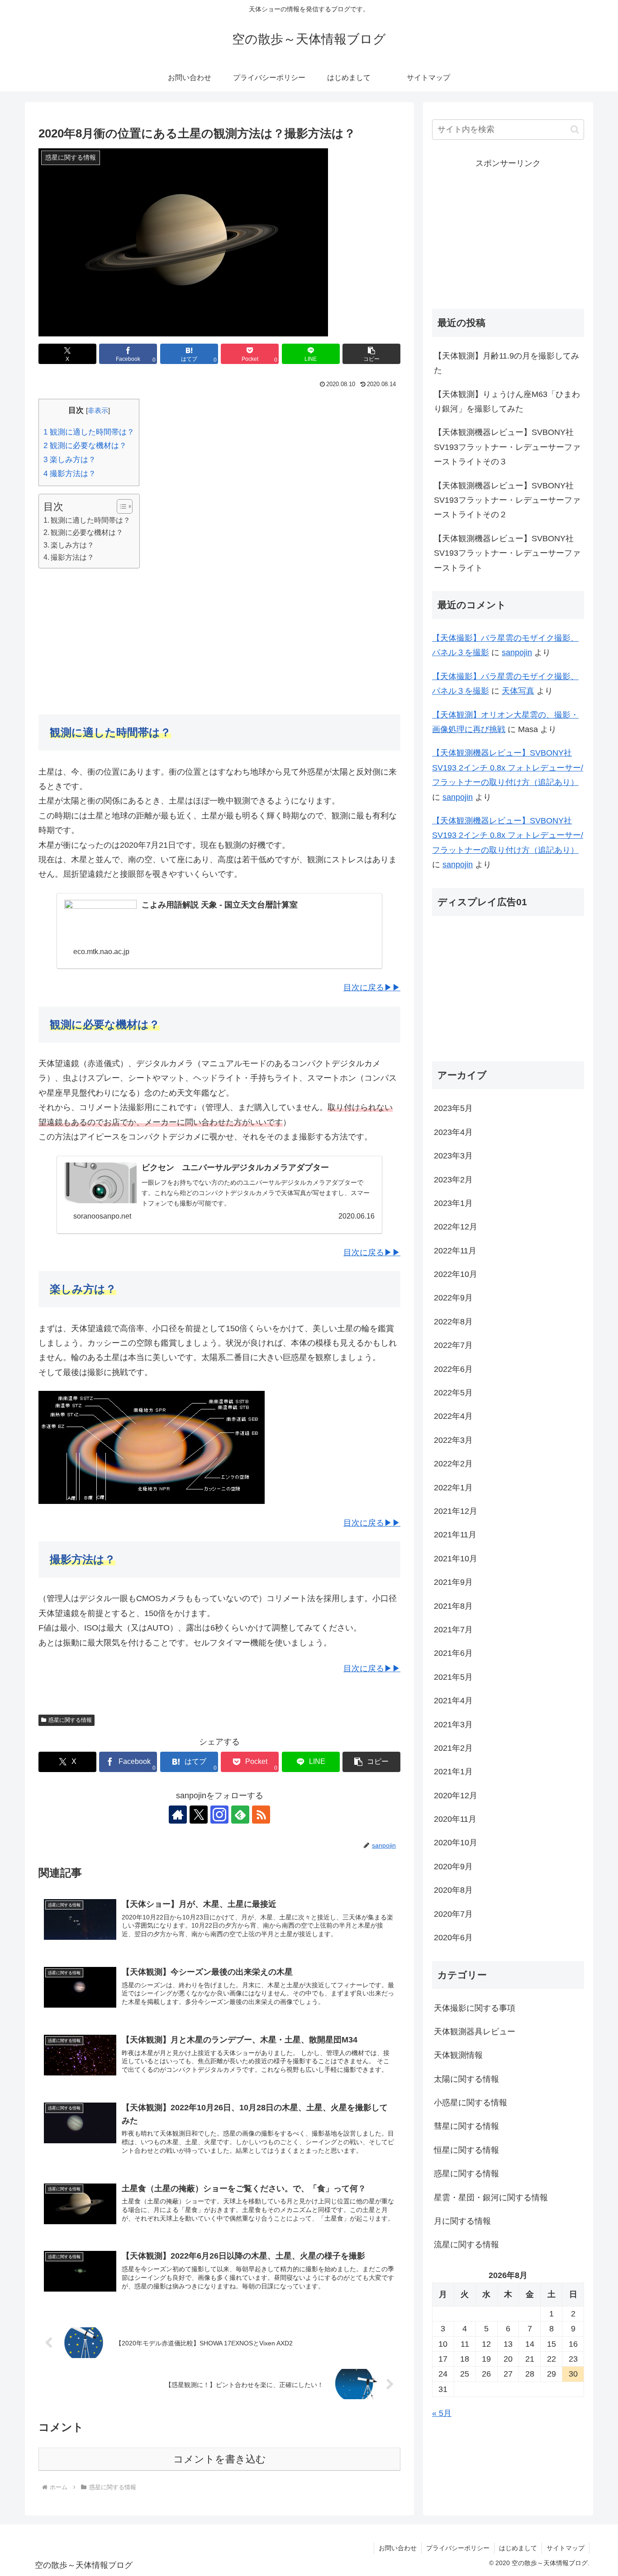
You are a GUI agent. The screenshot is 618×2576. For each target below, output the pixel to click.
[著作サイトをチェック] (178, 1815)
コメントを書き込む (220, 2459)
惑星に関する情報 (70, 1720)
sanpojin (517, 652)
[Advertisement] (219, 640)
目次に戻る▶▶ (372, 988)
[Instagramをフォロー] (219, 1815)
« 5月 (442, 2413)
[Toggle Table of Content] (120, 506)
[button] (371, 354)
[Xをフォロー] (199, 1815)
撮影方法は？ (70, 474)
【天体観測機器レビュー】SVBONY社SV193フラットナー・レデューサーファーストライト (507, 553)
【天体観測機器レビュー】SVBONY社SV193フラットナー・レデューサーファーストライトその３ (507, 447)
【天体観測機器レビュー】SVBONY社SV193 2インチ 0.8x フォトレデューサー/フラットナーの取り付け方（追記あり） (508, 768)
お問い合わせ (398, 2548)
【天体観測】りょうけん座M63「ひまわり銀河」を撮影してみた (507, 402)
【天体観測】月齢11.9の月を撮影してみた (506, 363)
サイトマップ (566, 2548)
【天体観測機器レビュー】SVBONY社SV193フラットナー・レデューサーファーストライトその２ (507, 500)
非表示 (98, 410)
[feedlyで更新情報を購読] (240, 1815)
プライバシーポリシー (458, 2548)
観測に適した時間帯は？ (89, 432)
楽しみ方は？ (70, 460)
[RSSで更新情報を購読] (261, 1815)
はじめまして (518, 2548)
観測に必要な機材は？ (85, 446)
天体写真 (518, 691)
